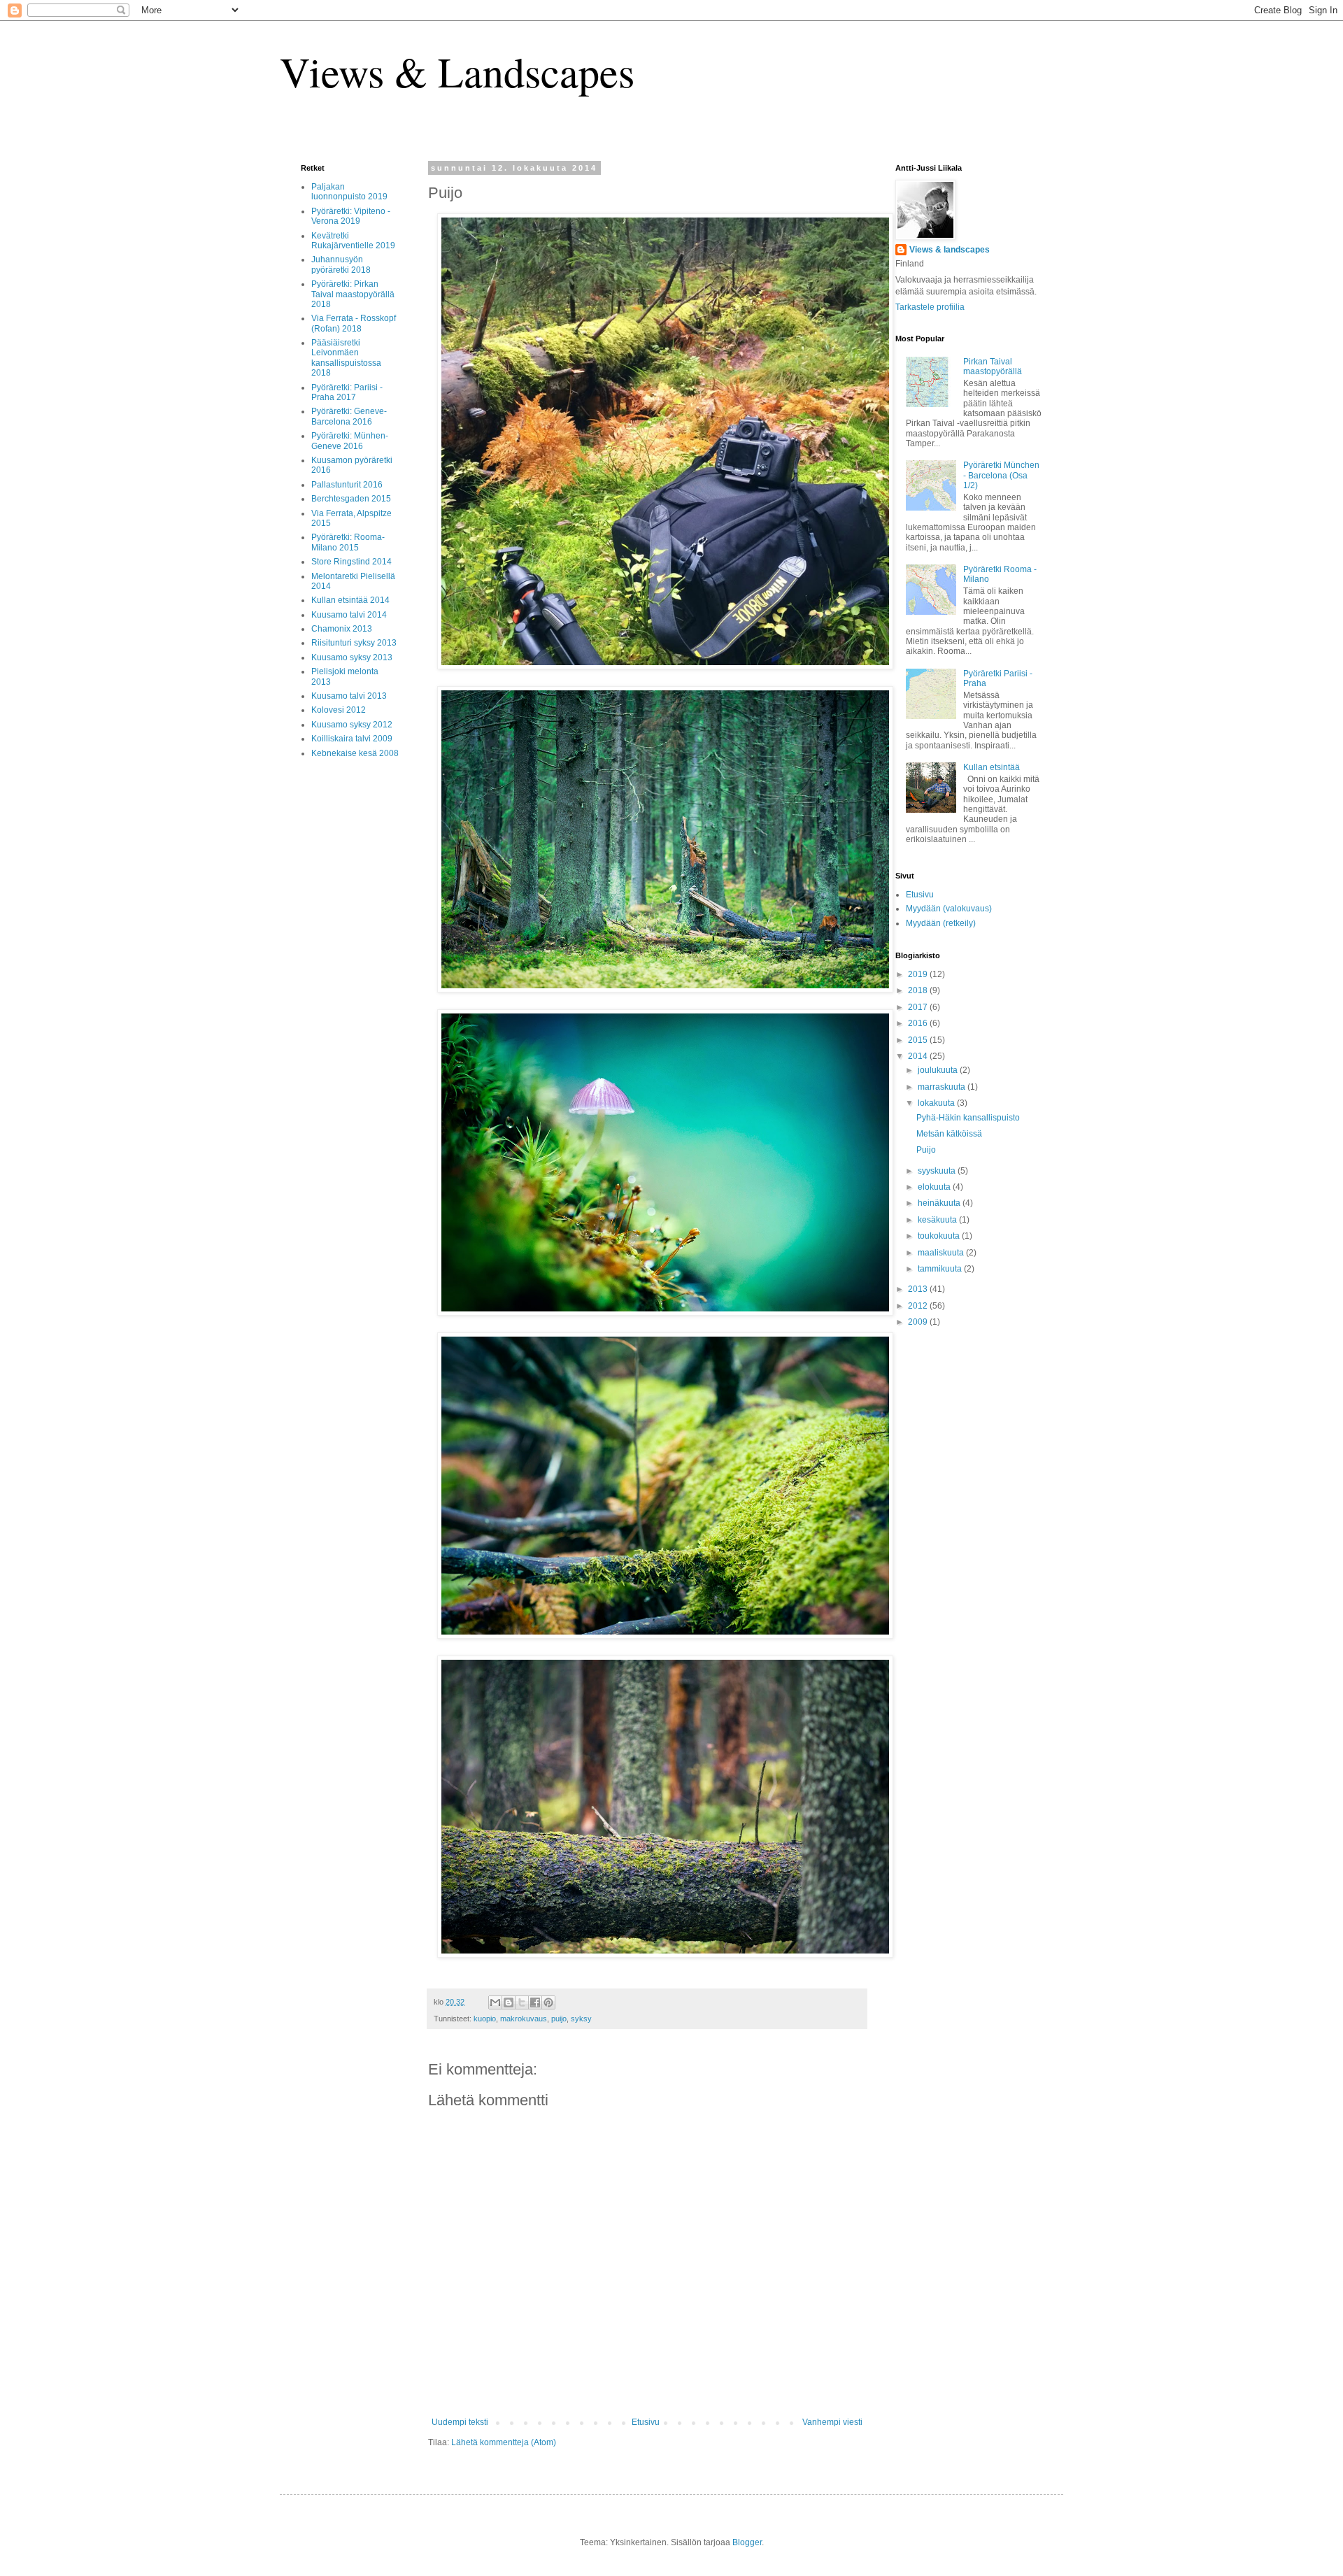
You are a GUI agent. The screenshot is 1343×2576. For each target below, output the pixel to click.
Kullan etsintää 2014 (350, 600)
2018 (919, 990)
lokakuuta (937, 1103)
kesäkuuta (938, 1220)
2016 (919, 1023)
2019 (919, 974)
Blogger (747, 2542)
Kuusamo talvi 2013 (349, 696)
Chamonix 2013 (342, 629)
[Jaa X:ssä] (522, 2002)
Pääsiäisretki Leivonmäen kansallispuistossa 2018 (346, 358)
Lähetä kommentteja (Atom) (504, 2442)
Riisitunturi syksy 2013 (354, 643)
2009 (919, 1322)
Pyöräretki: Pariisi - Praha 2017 (347, 392)
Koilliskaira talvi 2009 (352, 739)
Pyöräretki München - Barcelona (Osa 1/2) (1001, 475)
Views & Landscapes (457, 71)
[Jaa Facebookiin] (535, 2002)
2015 (919, 1040)
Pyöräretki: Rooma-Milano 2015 (348, 542)
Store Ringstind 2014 (351, 562)
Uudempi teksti (460, 2422)
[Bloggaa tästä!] (509, 2002)
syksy (581, 2019)
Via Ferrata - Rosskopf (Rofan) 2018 (354, 323)
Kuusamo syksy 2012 (352, 725)
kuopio (485, 2019)
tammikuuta (941, 1269)
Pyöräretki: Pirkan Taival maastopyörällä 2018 (353, 294)
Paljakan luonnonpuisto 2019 (349, 192)
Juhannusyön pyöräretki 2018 (341, 264)
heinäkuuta (940, 1203)
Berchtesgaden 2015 (351, 499)
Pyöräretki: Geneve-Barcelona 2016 (349, 416)
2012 (919, 1306)
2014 (919, 1056)
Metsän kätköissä (949, 1134)
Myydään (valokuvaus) (949, 909)
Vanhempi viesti (832, 2422)
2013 (919, 1289)
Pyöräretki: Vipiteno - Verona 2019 (351, 216)
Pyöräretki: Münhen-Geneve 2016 (350, 441)
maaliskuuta (942, 1253)
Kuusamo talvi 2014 (349, 615)
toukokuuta (940, 1236)
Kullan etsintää (992, 767)
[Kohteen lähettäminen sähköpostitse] (495, 2002)
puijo (559, 2019)
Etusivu (646, 2422)
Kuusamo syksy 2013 (352, 657)
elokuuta (935, 1187)
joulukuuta (939, 1070)
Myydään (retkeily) (941, 923)
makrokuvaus (524, 2019)
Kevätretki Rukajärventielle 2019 (353, 241)
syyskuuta (938, 1171)
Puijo (926, 1150)
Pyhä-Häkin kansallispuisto (968, 1118)
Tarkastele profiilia (930, 307)
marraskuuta (943, 1087)
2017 (919, 1007)
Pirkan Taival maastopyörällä (993, 367)
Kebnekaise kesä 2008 (355, 753)
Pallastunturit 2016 (347, 485)
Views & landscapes (950, 250)
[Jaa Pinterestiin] (548, 2002)
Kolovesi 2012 (339, 710)
